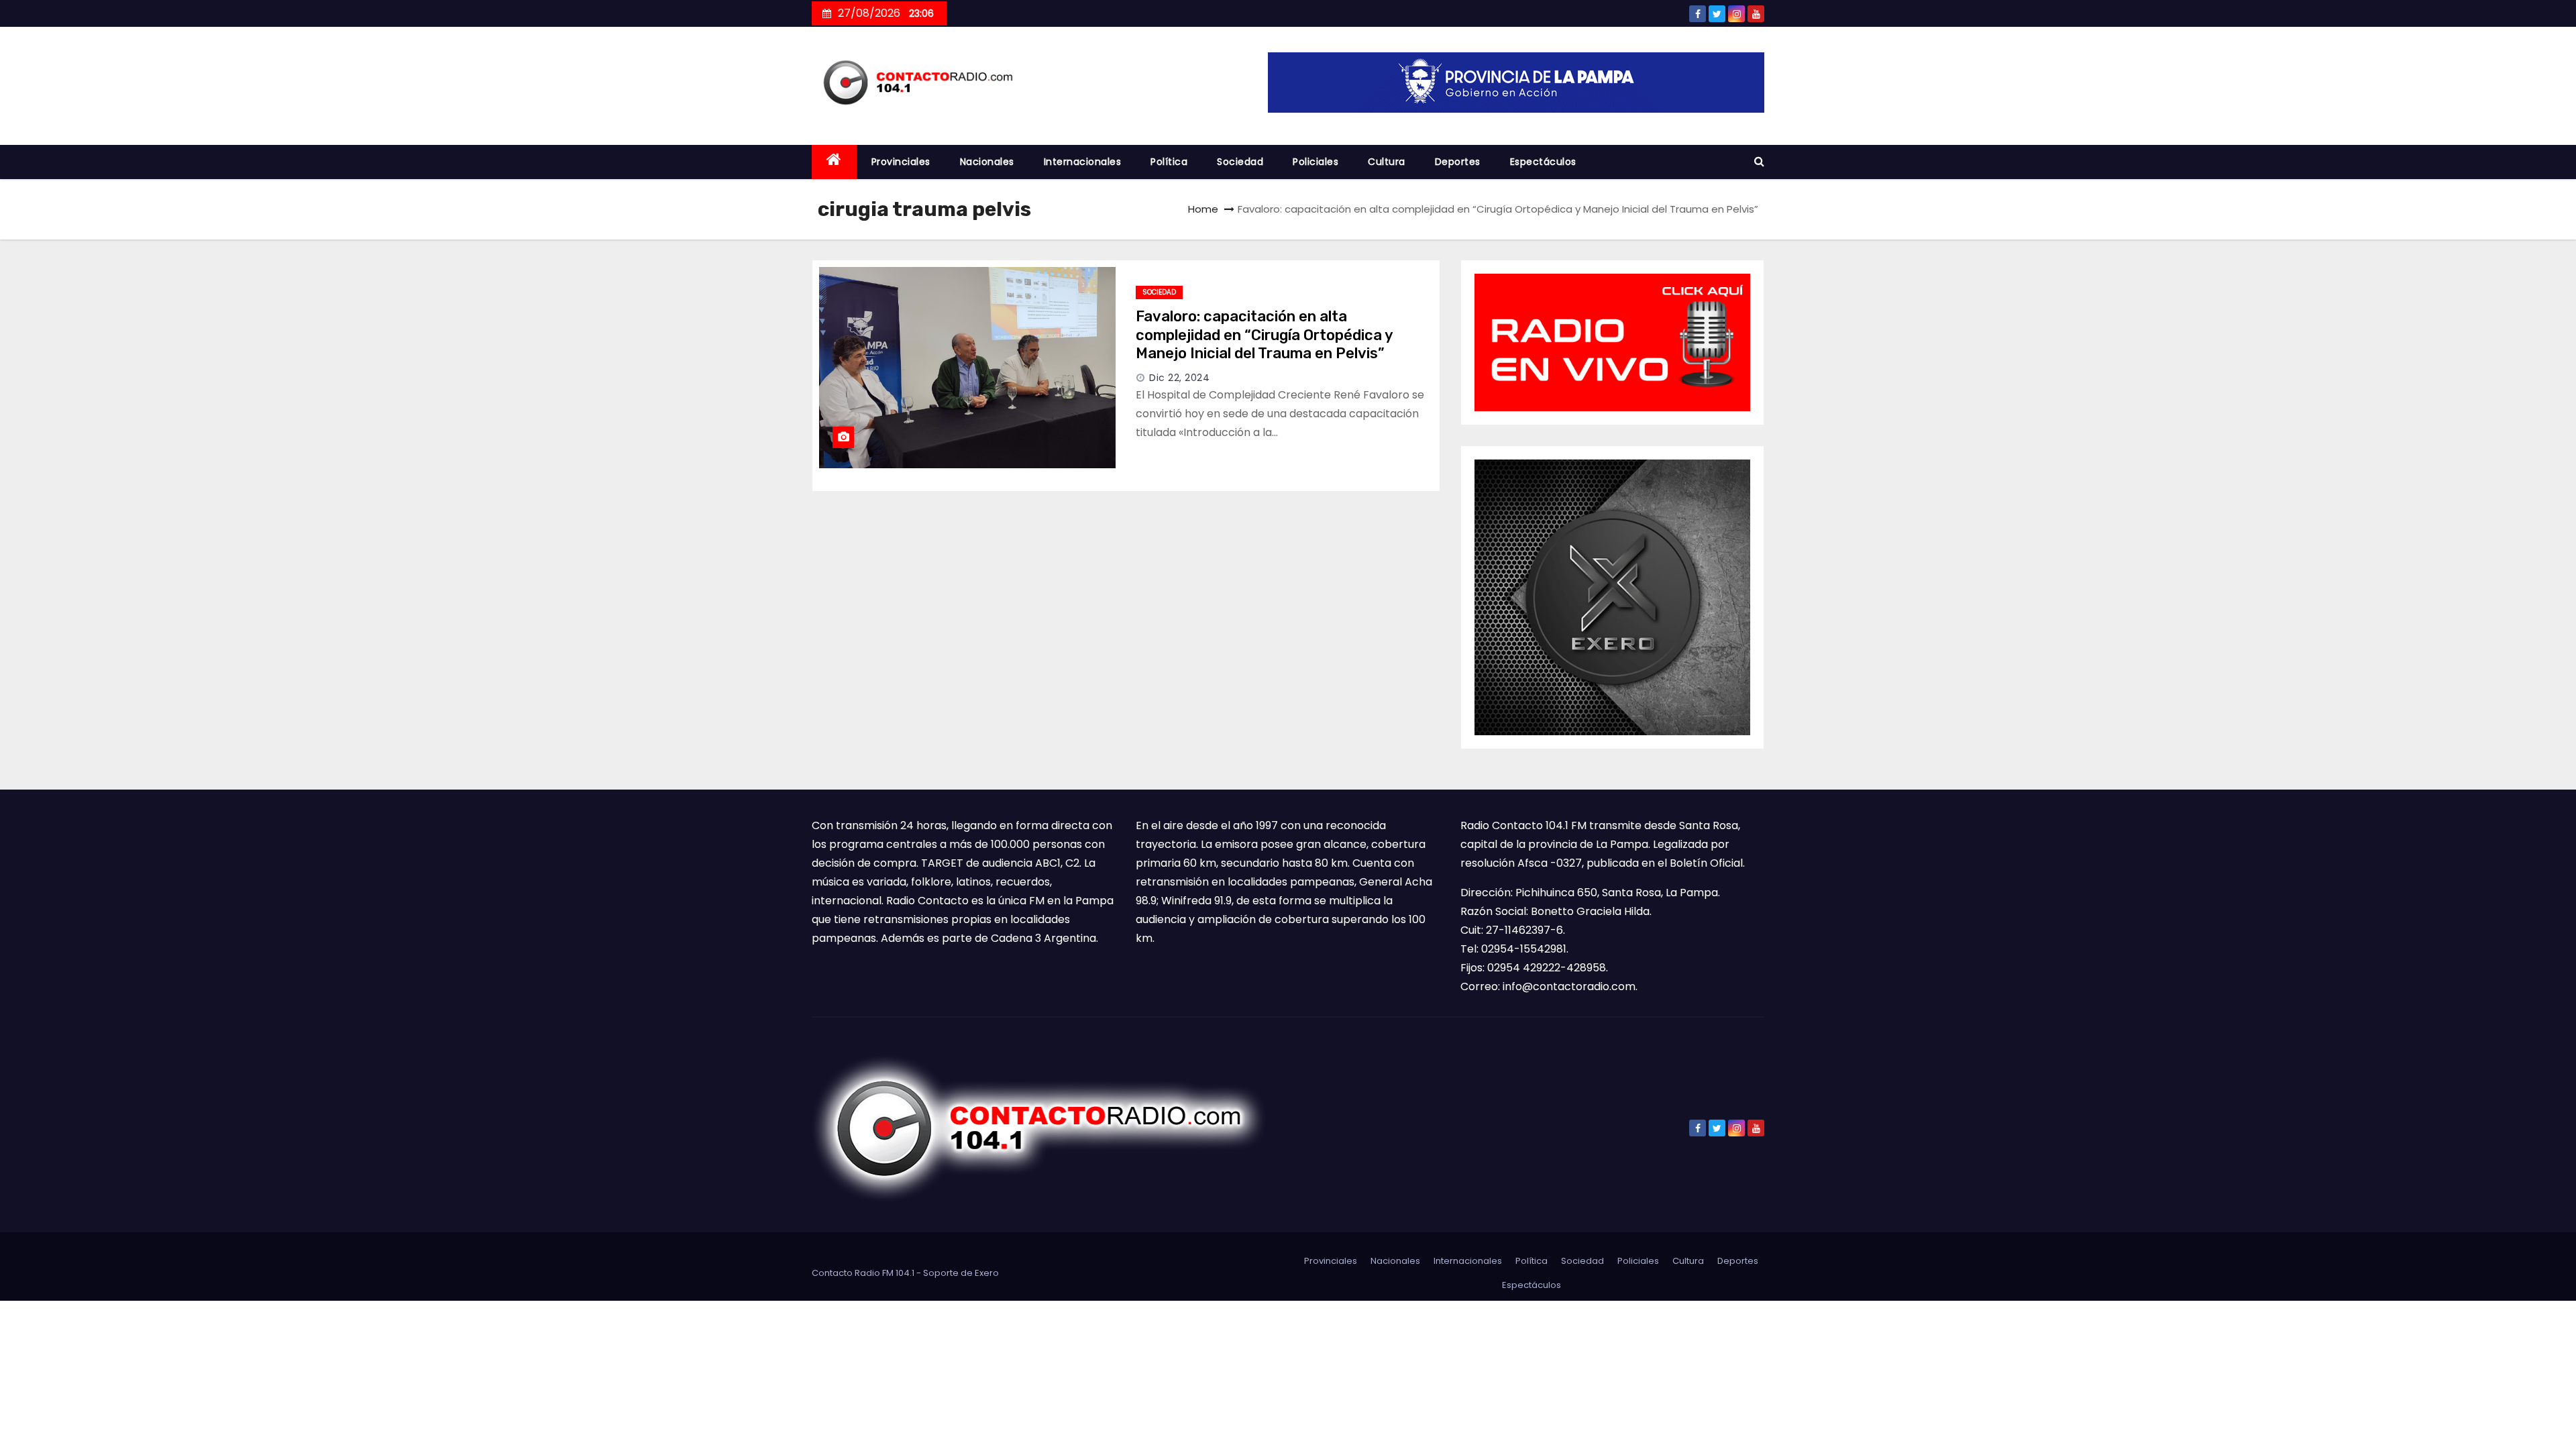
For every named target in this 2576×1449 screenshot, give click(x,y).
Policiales (1316, 162)
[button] (1759, 161)
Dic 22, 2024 (1179, 378)
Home (1203, 209)
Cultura (1387, 162)
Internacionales (1083, 162)
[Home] (834, 162)
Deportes (1458, 162)
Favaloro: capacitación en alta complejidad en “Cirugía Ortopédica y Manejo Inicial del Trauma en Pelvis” (1264, 335)
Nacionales (987, 162)
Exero (987, 1273)
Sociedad (1240, 162)
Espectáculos (1543, 162)
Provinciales (901, 162)
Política (1169, 162)
